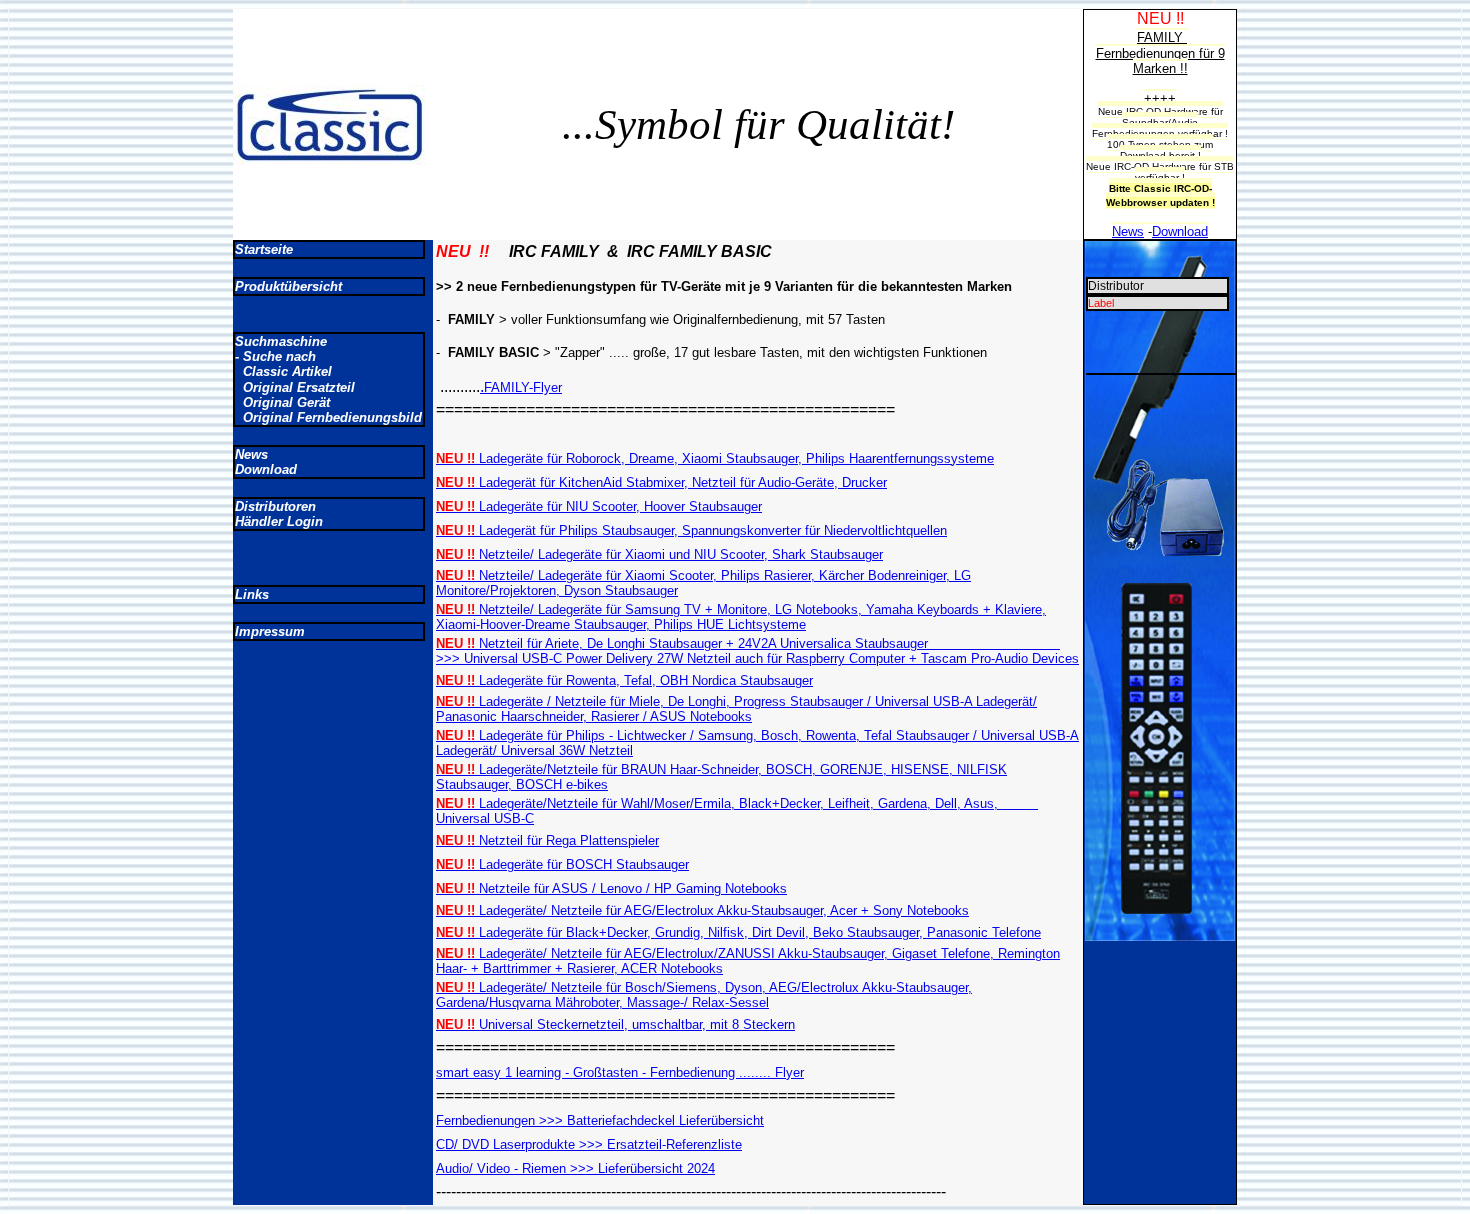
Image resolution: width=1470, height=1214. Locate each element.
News (251, 454)
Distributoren (275, 506)
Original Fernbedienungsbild (328, 417)
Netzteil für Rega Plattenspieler (547, 840)
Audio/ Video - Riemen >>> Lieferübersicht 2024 (575, 1168)
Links (252, 594)
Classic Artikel (283, 371)
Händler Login (279, 521)
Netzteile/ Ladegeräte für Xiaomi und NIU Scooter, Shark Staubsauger (659, 554)
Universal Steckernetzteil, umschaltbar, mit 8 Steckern (615, 1024)
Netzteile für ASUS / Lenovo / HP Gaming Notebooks (611, 888)
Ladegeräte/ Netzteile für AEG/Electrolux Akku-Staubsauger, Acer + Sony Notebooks (702, 910)
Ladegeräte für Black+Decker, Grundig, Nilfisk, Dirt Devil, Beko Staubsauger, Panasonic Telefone (738, 932)
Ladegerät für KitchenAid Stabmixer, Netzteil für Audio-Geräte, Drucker (661, 482)
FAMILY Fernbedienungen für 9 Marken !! (1160, 53)
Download (266, 469)
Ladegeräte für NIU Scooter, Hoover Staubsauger (599, 506)
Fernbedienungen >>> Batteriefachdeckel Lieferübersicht (600, 1120)
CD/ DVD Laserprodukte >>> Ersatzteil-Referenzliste (589, 1144)
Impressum (270, 631)
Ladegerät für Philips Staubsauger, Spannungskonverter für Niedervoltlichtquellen (691, 530)
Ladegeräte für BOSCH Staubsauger (562, 864)
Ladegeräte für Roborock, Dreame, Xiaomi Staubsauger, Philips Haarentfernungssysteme (715, 458)
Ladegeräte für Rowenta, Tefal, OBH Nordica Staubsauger (624, 680)
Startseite (264, 249)
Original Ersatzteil (295, 387)
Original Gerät (282, 402)
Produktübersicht (288, 286)
